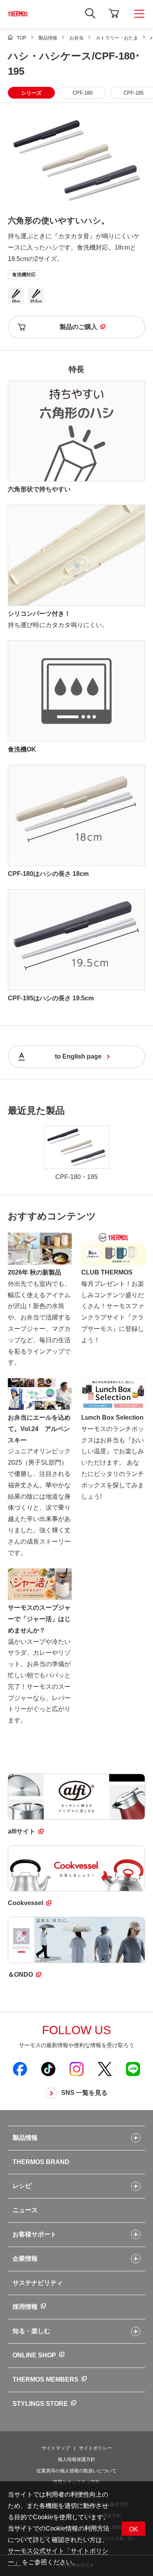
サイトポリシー (95, 2448)
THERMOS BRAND (41, 2162)
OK (134, 2529)
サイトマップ (56, 2448)
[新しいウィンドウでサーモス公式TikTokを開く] (48, 2069)
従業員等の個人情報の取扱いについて (76, 2471)
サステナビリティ (38, 2283)
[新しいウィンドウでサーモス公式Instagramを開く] (76, 2069)
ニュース (25, 2210)
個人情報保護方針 (76, 2459)
